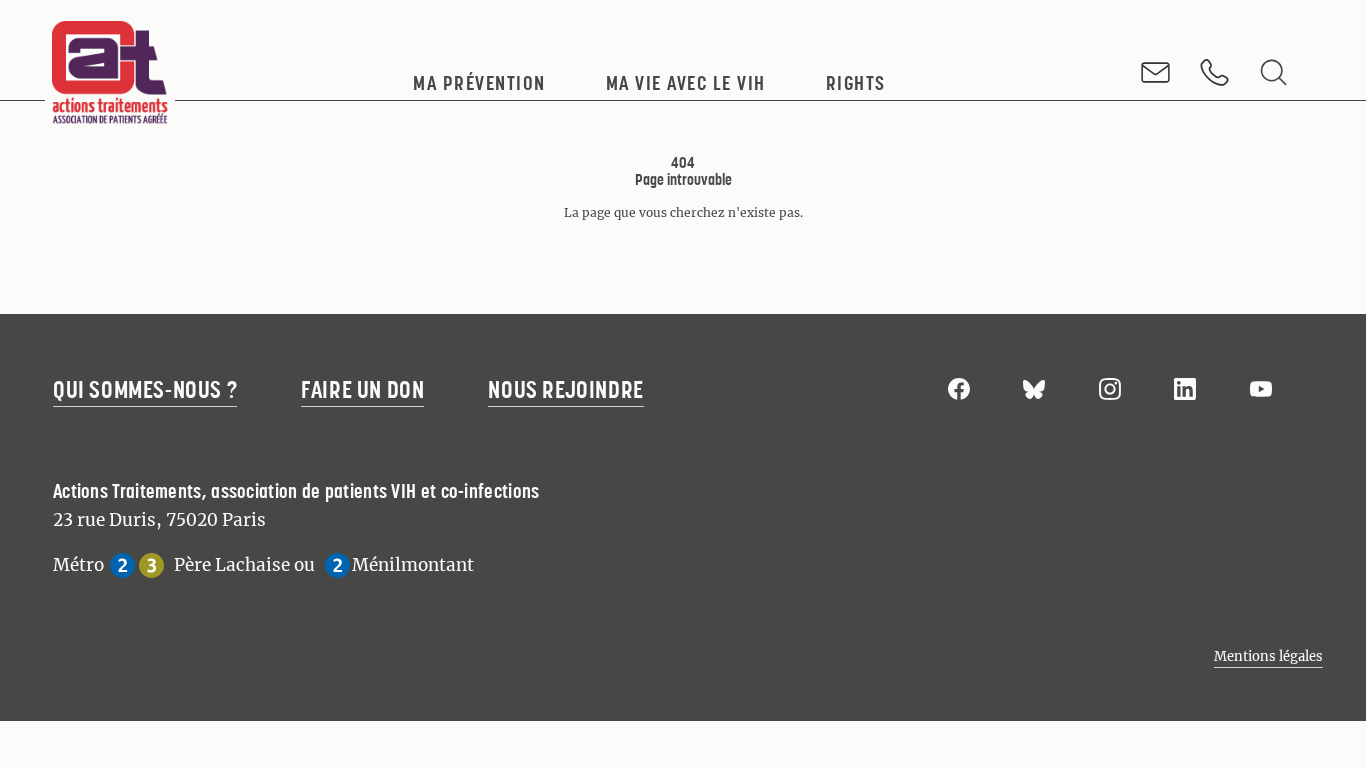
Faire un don (362, 389)
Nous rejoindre (565, 389)
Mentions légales (1268, 656)
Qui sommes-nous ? (145, 389)
